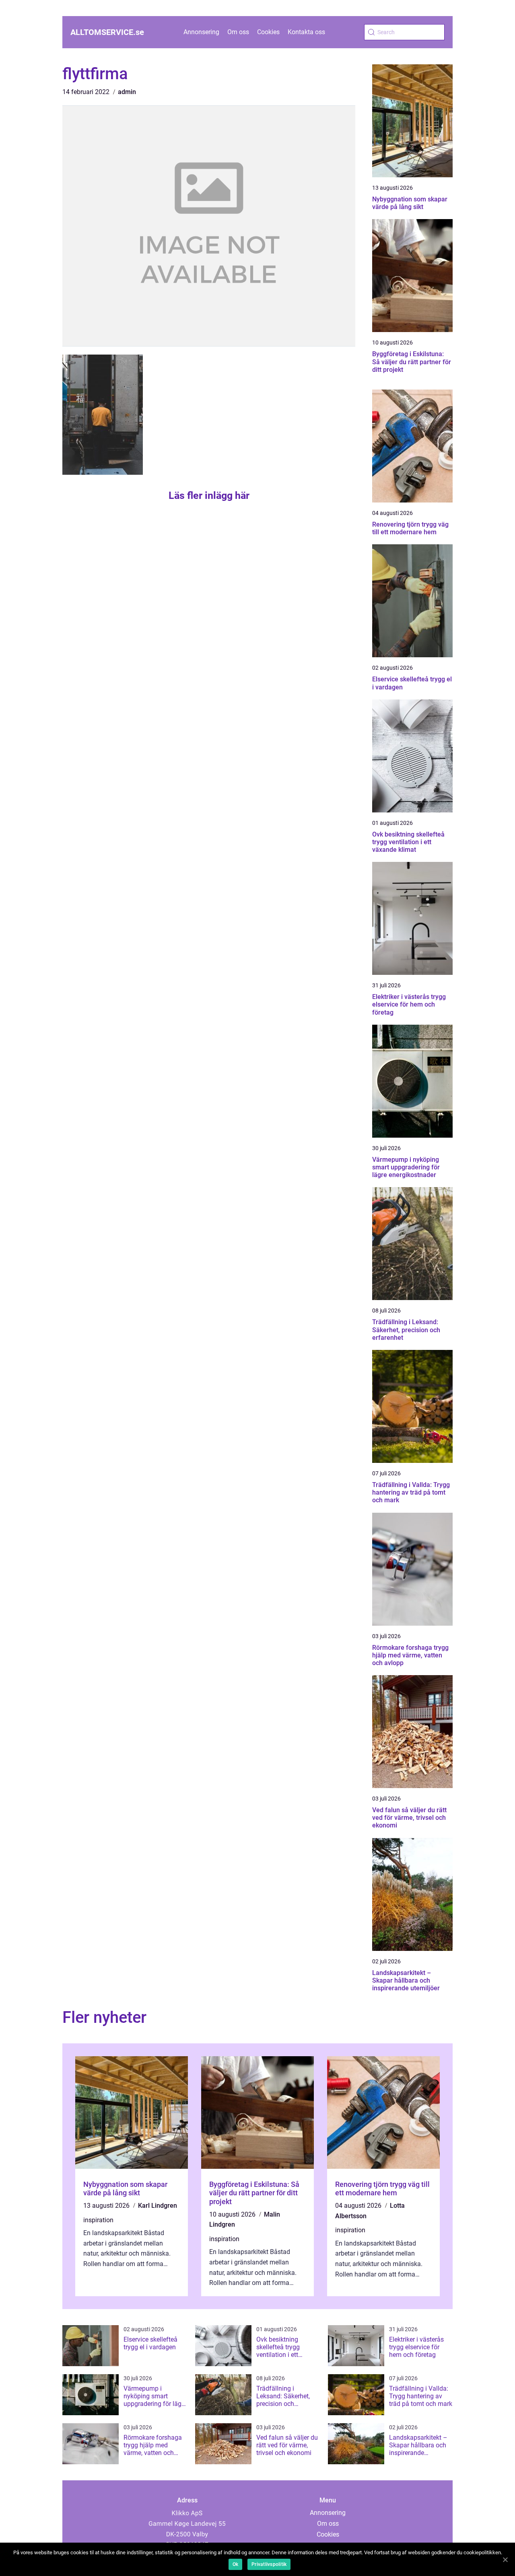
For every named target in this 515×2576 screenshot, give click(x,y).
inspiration (98, 2220)
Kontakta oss (306, 32)
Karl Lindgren (158, 2206)
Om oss (238, 32)
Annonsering (201, 32)
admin (127, 92)
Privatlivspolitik (269, 2564)
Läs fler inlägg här (209, 495)
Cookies (268, 32)
